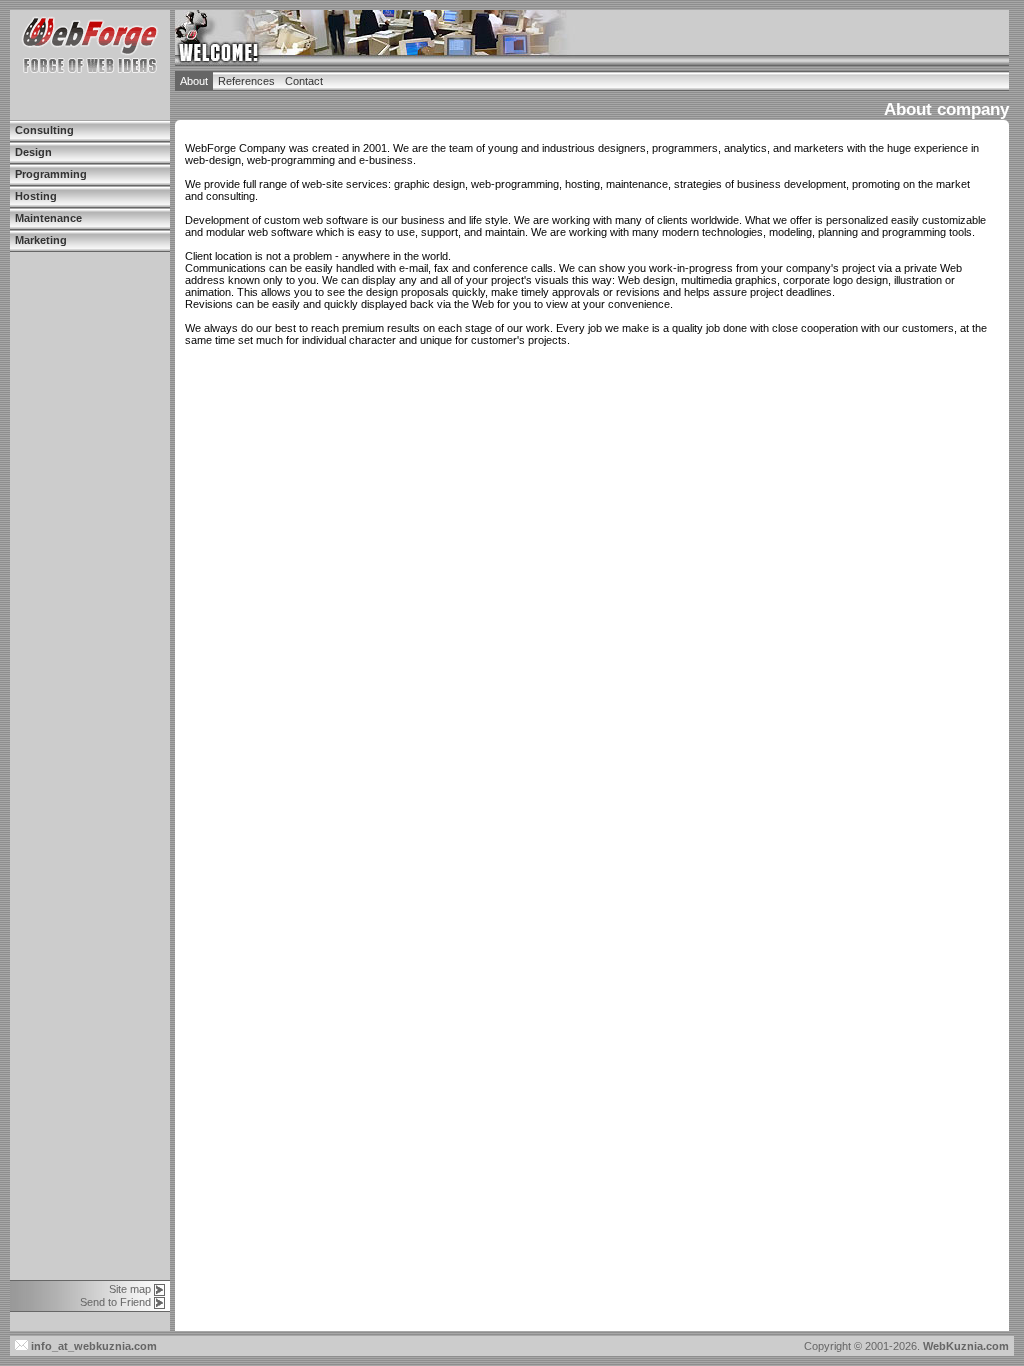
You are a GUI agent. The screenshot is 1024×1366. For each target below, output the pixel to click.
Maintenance (48, 218)
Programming (51, 174)
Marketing (41, 240)
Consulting (44, 130)
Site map (130, 1289)
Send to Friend (115, 1302)
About (194, 81)
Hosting (36, 196)
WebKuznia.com (966, 1346)
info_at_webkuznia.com (92, 1346)
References (246, 81)
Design (33, 152)
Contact (304, 81)
